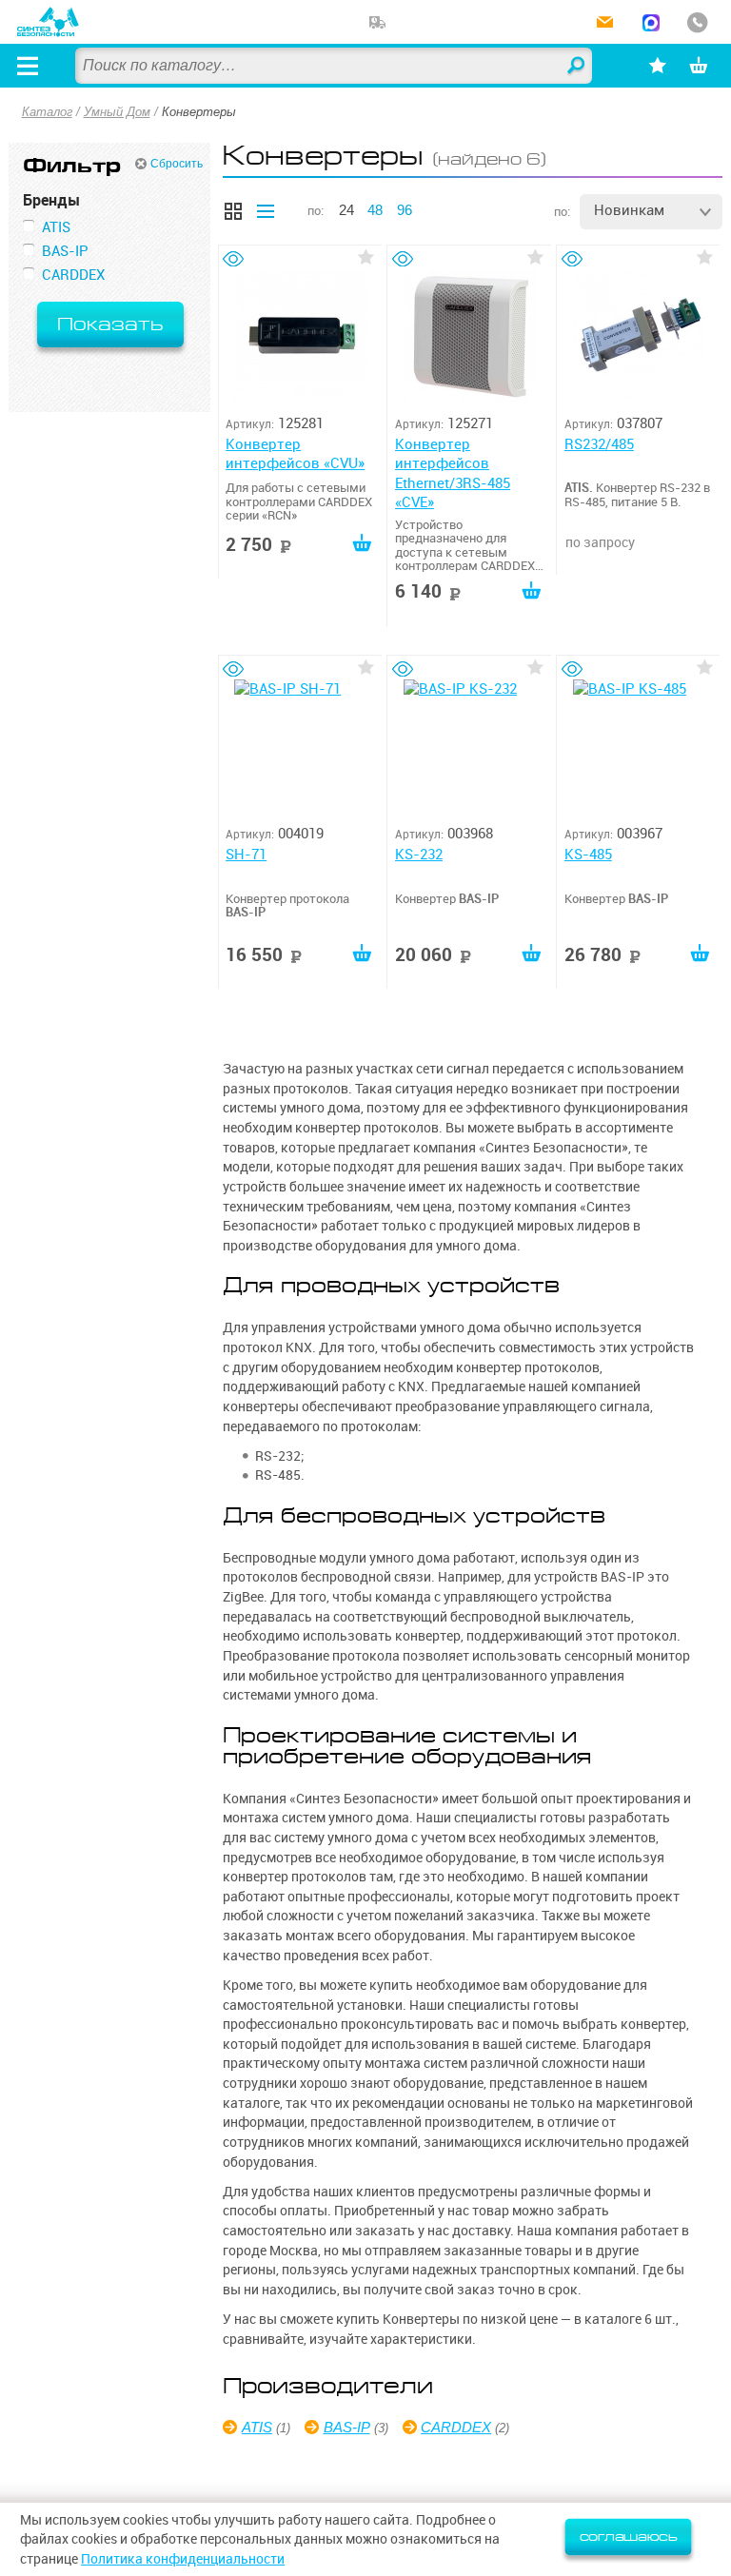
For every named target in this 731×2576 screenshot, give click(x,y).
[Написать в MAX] (651, 24)
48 (375, 210)
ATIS (257, 2427)
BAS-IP (347, 2427)
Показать (110, 324)
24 (346, 210)
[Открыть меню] (28, 66)
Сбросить (177, 164)
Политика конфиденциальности (183, 2559)
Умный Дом (117, 112)
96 (405, 210)
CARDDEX (456, 2427)
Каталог (47, 112)
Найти (577, 67)
